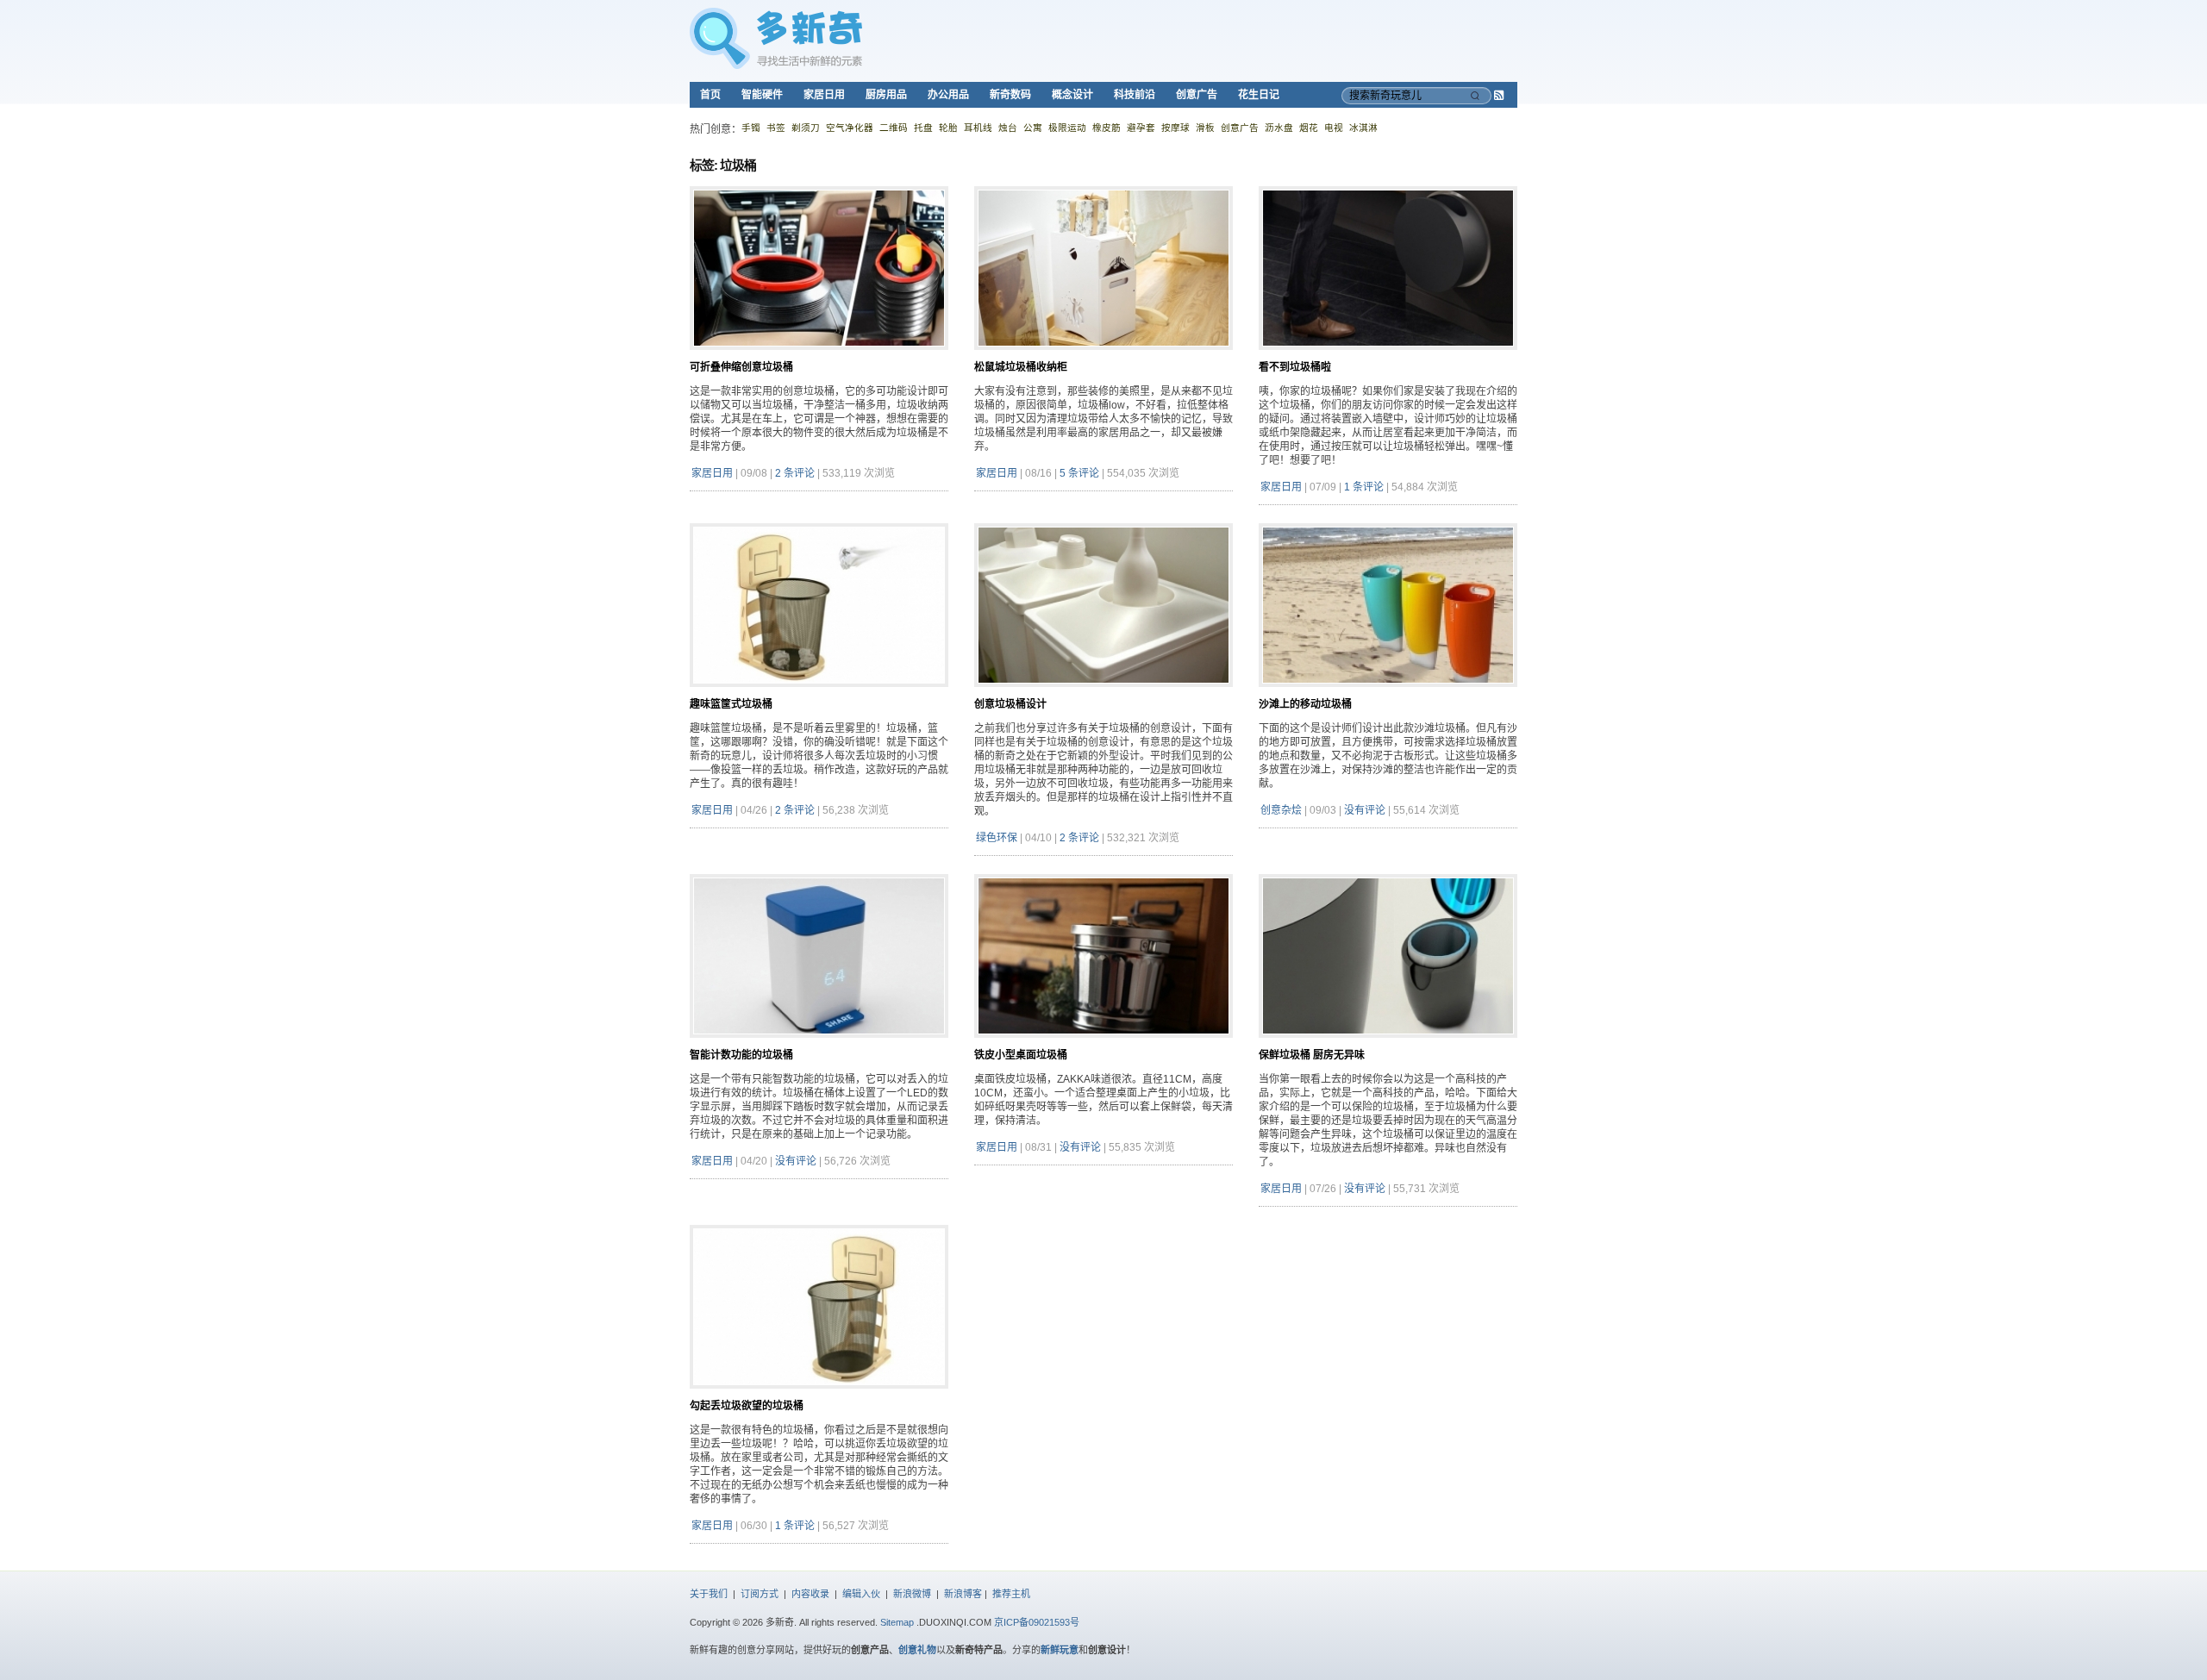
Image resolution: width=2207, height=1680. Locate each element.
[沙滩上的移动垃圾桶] (1388, 694)
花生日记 (1259, 95)
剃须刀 (806, 128)
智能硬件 (762, 95)
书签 (776, 128)
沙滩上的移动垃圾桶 (1305, 704)
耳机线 (978, 128)
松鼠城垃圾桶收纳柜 (1021, 367)
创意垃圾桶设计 (1010, 704)
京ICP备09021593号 (1037, 1622)
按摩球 (1175, 128)
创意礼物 (917, 1650)
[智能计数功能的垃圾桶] (819, 1045)
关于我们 (709, 1594)
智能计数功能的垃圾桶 (741, 1055)
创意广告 (1197, 95)
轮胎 (948, 128)
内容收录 (810, 1594)
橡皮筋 (1107, 128)
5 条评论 (1079, 473)
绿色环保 (997, 838)
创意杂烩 (1281, 810)
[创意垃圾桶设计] (1103, 694)
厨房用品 (886, 95)
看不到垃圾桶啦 (1295, 367)
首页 (710, 95)
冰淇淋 (1363, 128)
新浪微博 (912, 1594)
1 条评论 (1364, 487)
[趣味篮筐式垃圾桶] (819, 694)
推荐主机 (1011, 1594)
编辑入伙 (861, 1594)
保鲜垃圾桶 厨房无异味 (1312, 1055)
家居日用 (824, 95)
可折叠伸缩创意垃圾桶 (741, 367)
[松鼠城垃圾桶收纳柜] (1103, 357)
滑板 (1205, 128)
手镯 (751, 128)
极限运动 (1067, 128)
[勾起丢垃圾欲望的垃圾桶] (819, 1396)
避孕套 (1141, 128)
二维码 (894, 128)
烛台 (1008, 128)
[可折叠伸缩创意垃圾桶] (819, 357)
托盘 (923, 128)
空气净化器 (850, 128)
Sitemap (897, 1622)
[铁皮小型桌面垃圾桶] (1103, 1045)
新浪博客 (963, 1594)
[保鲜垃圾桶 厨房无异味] (1388, 1045)
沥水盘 (1279, 128)
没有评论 (1365, 810)
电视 (1334, 128)
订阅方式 (760, 1594)
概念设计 (1072, 95)
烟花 (1309, 128)
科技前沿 (1135, 95)
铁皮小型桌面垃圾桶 (1021, 1055)
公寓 (1033, 128)
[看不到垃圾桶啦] (1388, 357)
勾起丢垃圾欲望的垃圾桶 (747, 1406)
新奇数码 (1010, 95)
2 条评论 (795, 473)
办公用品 (948, 95)
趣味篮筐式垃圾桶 (731, 704)
